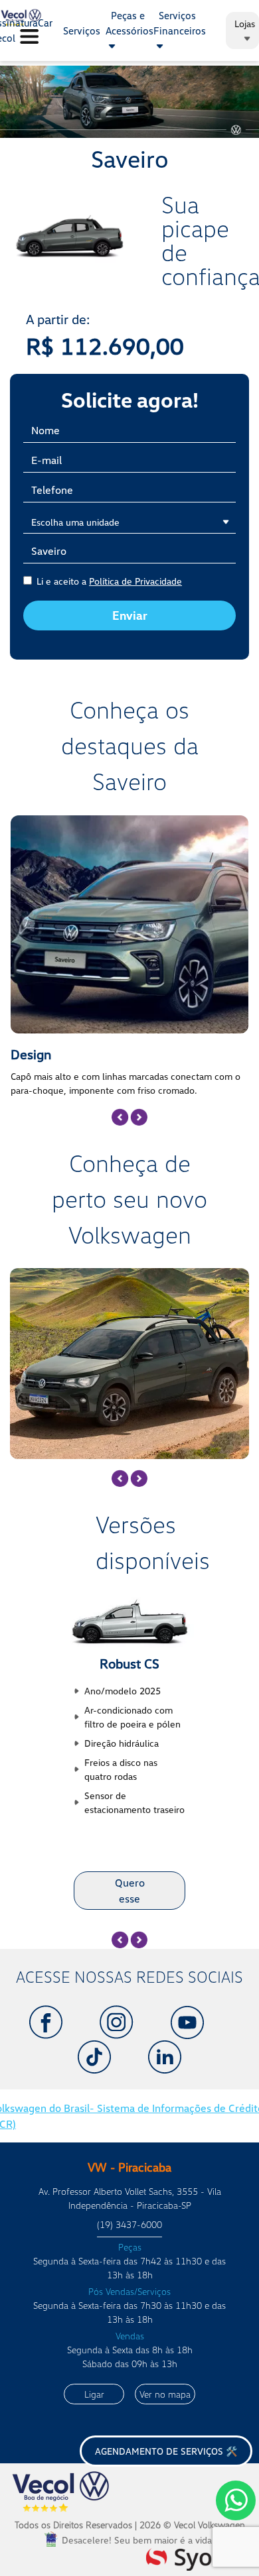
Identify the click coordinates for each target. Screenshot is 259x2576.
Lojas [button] (245, 24)
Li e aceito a (109, 581)
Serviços (82, 30)
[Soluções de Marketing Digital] (198, 2557)
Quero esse (130, 1891)
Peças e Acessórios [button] (129, 23)
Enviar (130, 615)
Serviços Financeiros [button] (180, 23)
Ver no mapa (165, 2394)
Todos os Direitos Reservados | (130, 2525)
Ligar (94, 2394)
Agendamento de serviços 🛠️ (166, 2451)
